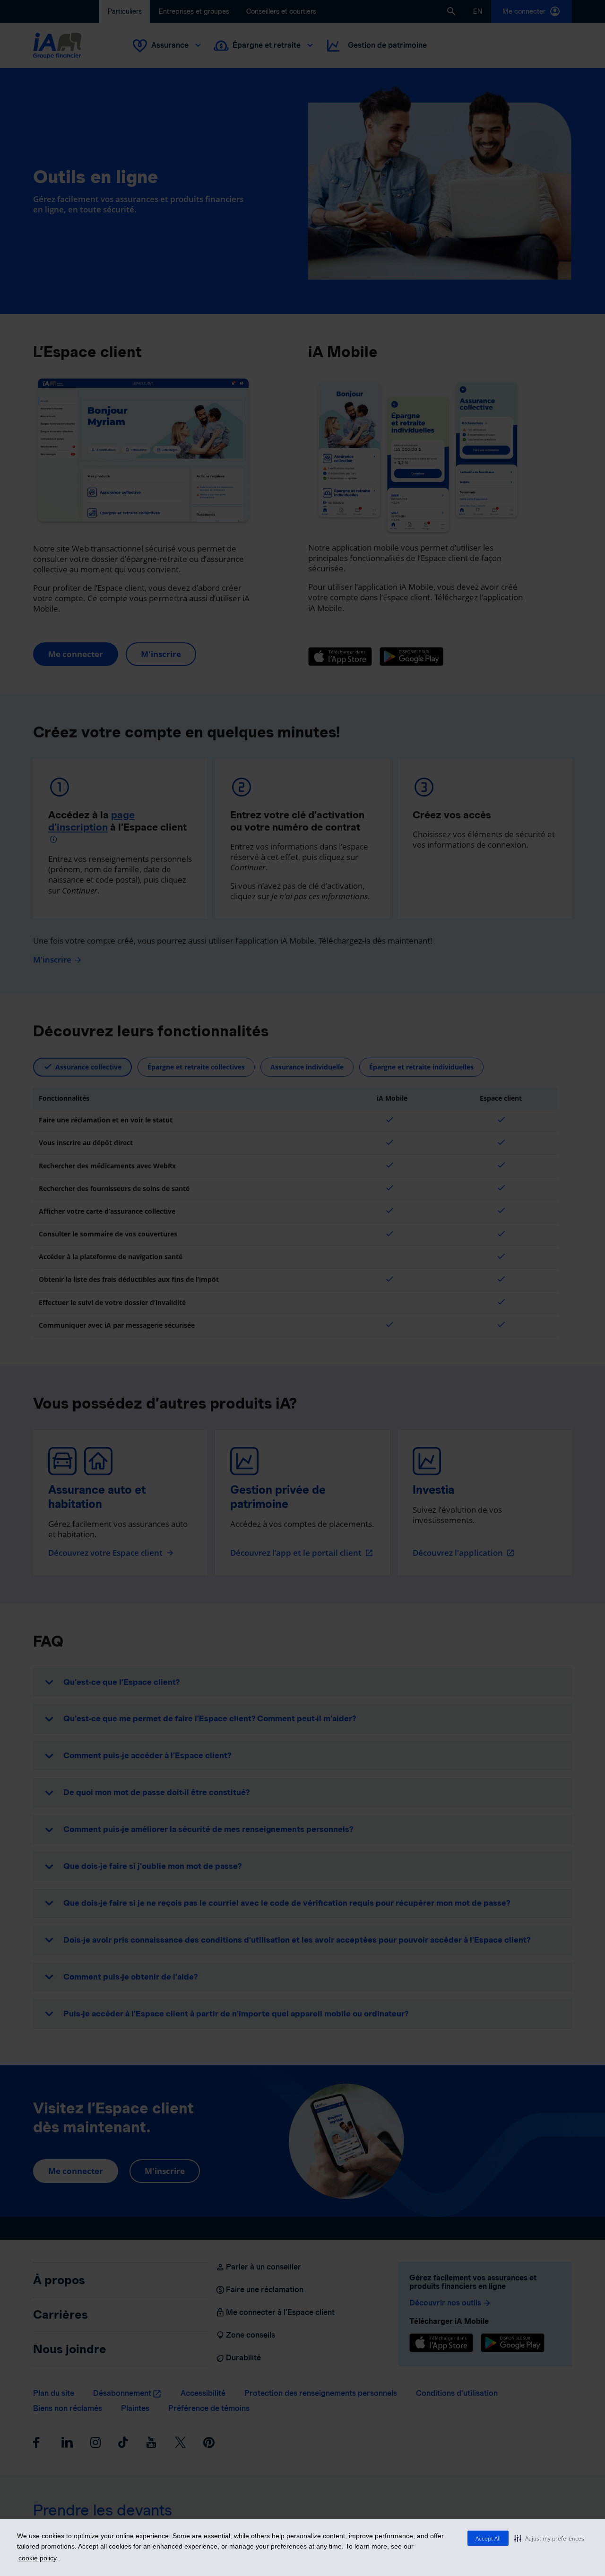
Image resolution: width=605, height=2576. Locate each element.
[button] (549, 2538)
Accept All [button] (488, 2538)
